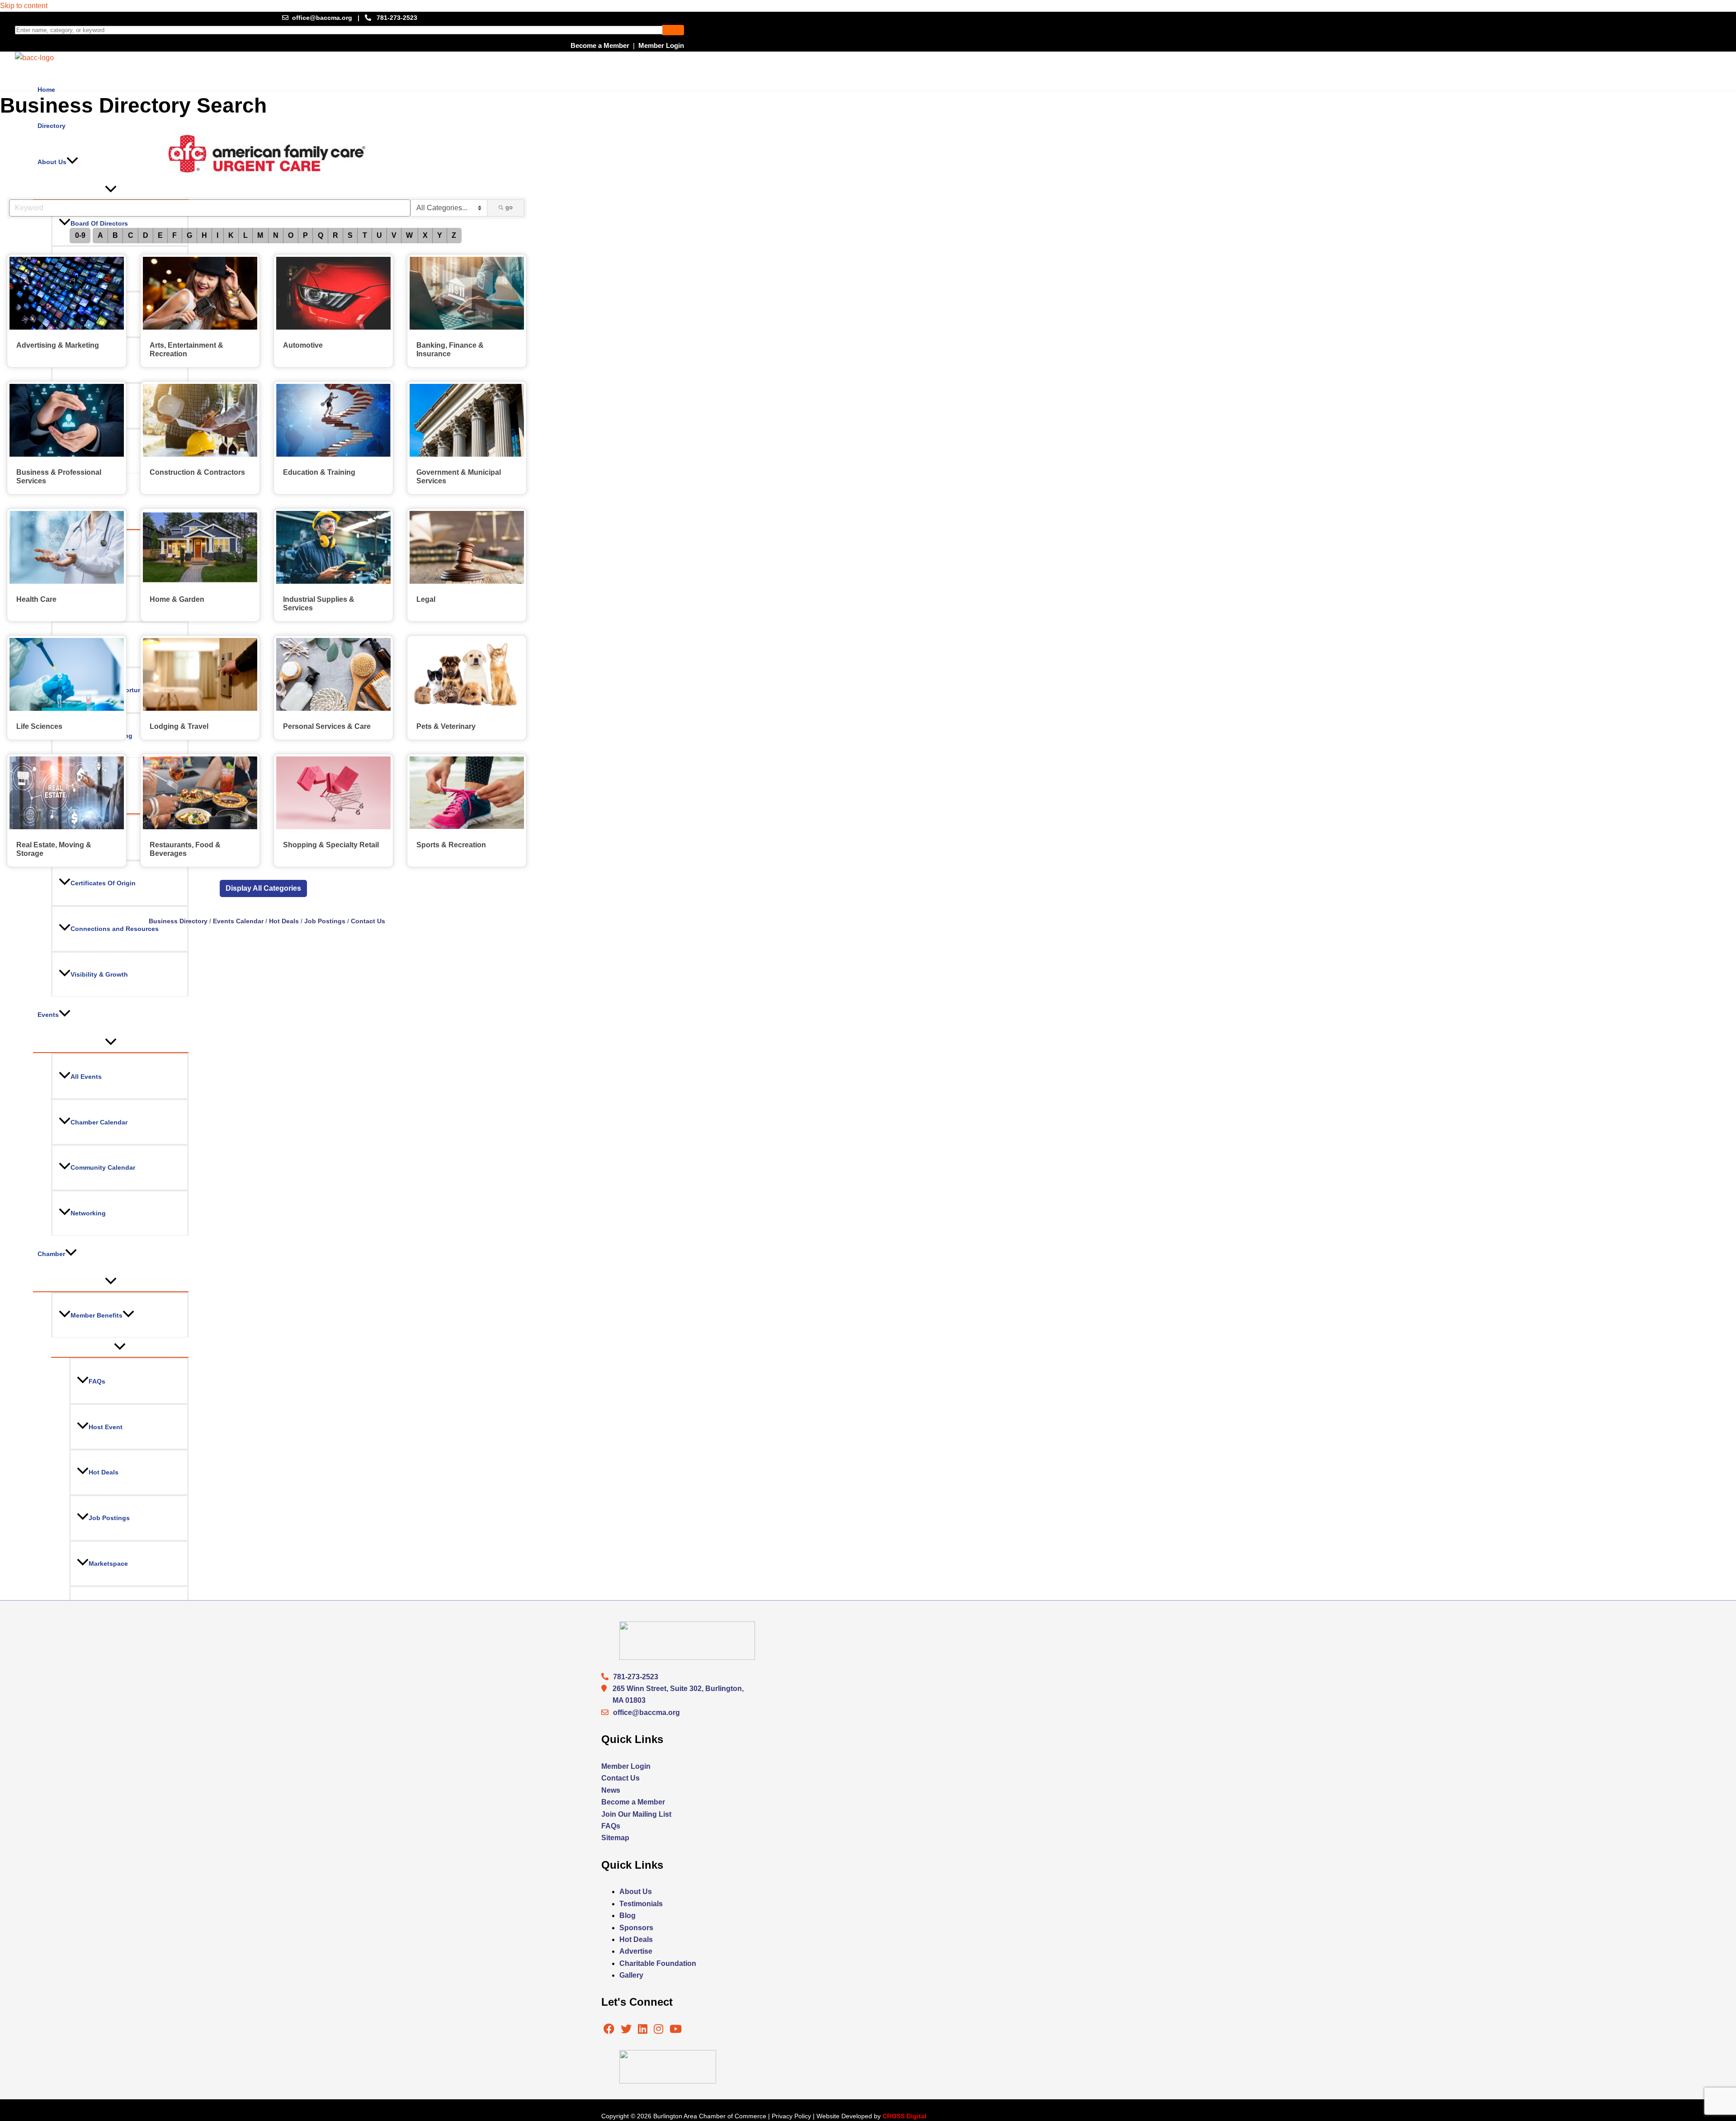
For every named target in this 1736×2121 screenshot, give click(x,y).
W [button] (409, 235)
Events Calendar (238, 921)
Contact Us (368, 921)
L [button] (245, 235)
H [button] (204, 235)
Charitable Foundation (658, 1963)
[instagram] (659, 2030)
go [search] (509, 207)
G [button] (189, 235)
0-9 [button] (80, 235)
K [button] (231, 235)
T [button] (365, 235)
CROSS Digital (904, 2116)
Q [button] (321, 235)
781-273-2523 (397, 18)
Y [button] (440, 235)
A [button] (100, 235)
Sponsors (636, 1928)
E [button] (160, 235)
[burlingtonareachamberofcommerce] (687, 1657)
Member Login (661, 45)
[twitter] (627, 2030)
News (611, 1790)
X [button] (425, 235)
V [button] (394, 235)
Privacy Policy (791, 2116)
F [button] (175, 235)
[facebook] (609, 2030)
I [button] (217, 235)
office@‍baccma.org (646, 1712)
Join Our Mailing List (636, 1814)
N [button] (276, 235)
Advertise (636, 1951)
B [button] (115, 235)
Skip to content (24, 6)
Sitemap (615, 1838)
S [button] (350, 235)
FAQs (611, 1826)
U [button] (379, 235)
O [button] (291, 235)
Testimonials (641, 1904)
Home (46, 90)
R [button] (335, 235)
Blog (627, 1916)
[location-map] (607, 1712)
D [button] (146, 235)
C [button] (131, 235)
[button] (263, 888)
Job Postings (325, 921)
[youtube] (676, 2030)
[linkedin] (644, 2030)
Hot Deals (284, 921)
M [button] (260, 235)
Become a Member (600, 45)
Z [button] (454, 235)
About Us (636, 1892)
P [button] (305, 235)
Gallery (631, 1975)
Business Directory (178, 921)
